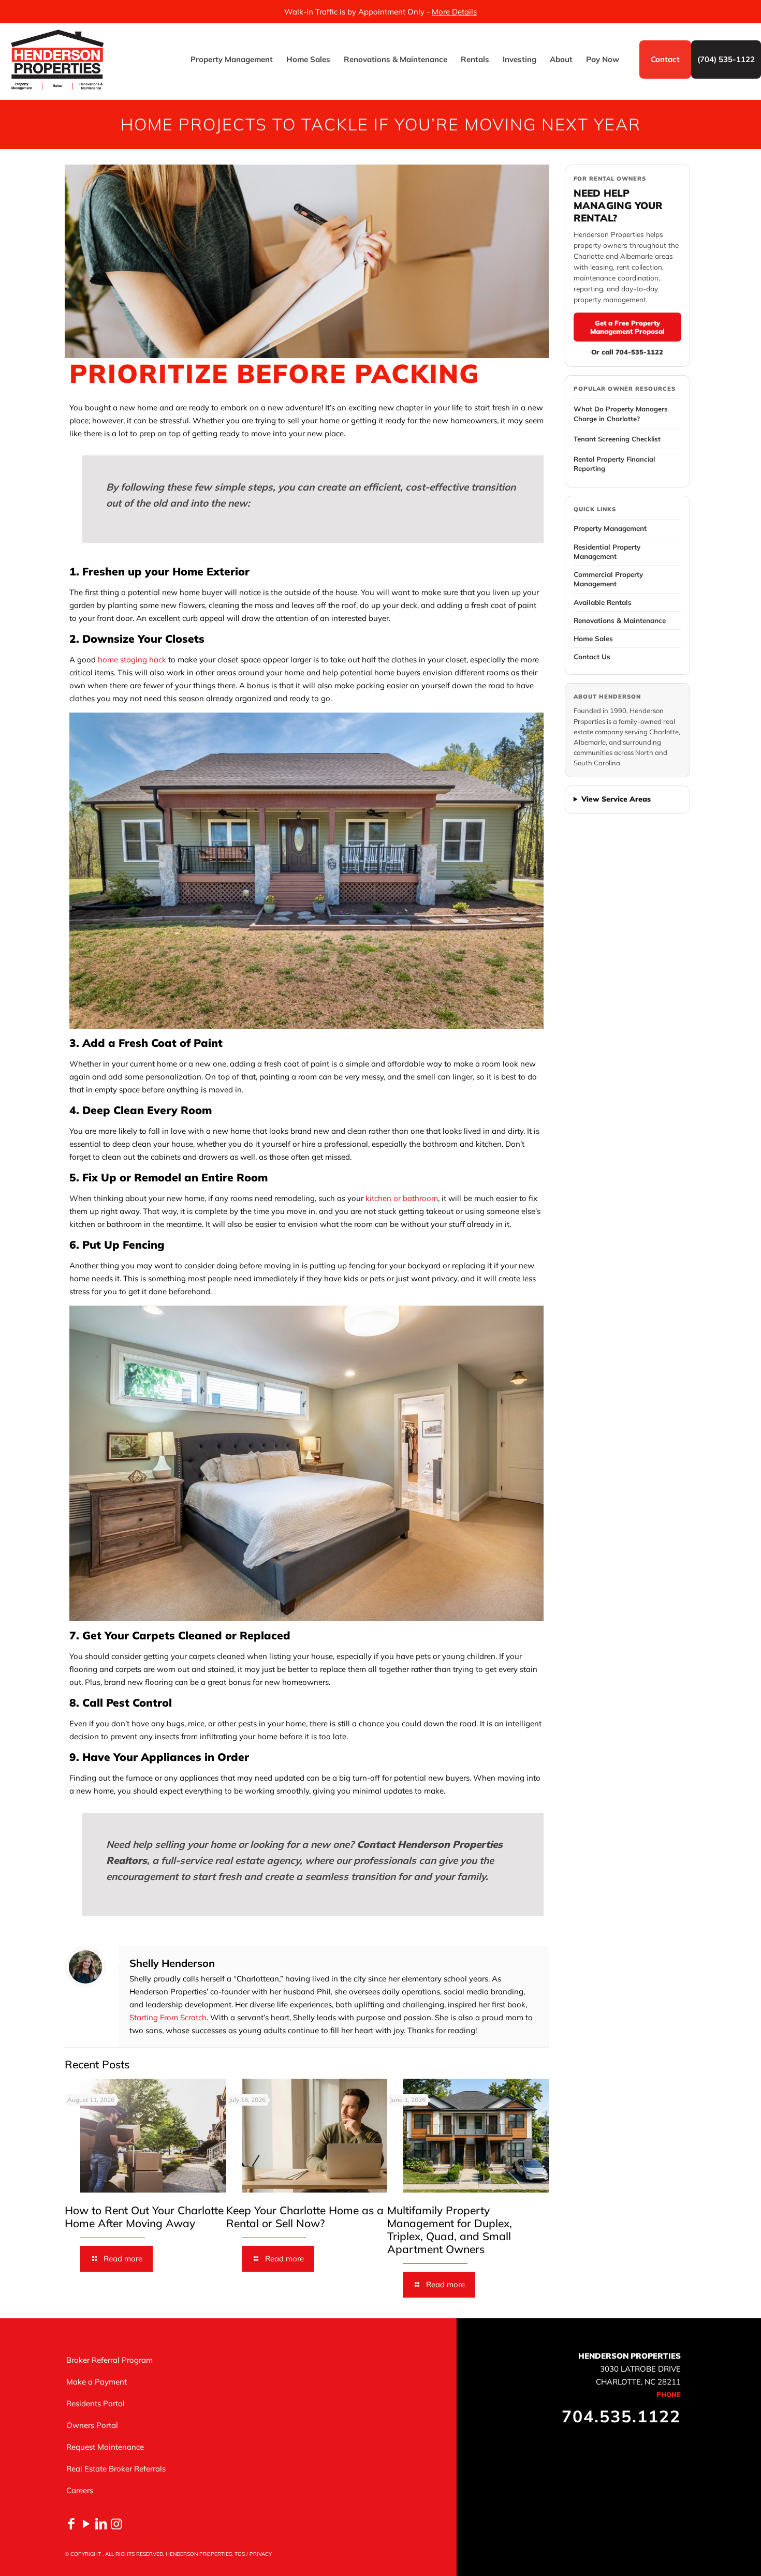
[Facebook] (71, 2523)
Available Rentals (603, 602)
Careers (80, 2490)
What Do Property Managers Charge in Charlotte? (621, 413)
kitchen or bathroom (402, 1198)
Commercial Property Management (608, 579)
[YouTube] (86, 2523)
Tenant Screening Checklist (617, 439)
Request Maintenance (105, 2447)
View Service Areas (616, 799)
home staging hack (132, 660)
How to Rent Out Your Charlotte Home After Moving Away (144, 2217)
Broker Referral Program (109, 2360)
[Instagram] (116, 2523)
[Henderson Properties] (57, 60)
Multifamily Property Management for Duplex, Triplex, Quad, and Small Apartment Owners (450, 2230)
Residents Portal (96, 2403)
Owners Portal (92, 2425)
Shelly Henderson (172, 1963)
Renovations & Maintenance (620, 620)
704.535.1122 (621, 2416)
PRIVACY (261, 2554)
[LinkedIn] (101, 2523)
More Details (454, 12)
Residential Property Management (607, 551)
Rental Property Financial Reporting (614, 464)
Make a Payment (97, 2382)
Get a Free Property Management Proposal (627, 327)
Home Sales (593, 638)
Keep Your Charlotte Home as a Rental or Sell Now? (305, 2217)
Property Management (610, 528)
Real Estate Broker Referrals (116, 2469)
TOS (240, 2554)
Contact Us (592, 656)
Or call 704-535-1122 (627, 352)
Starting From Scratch (168, 2017)
